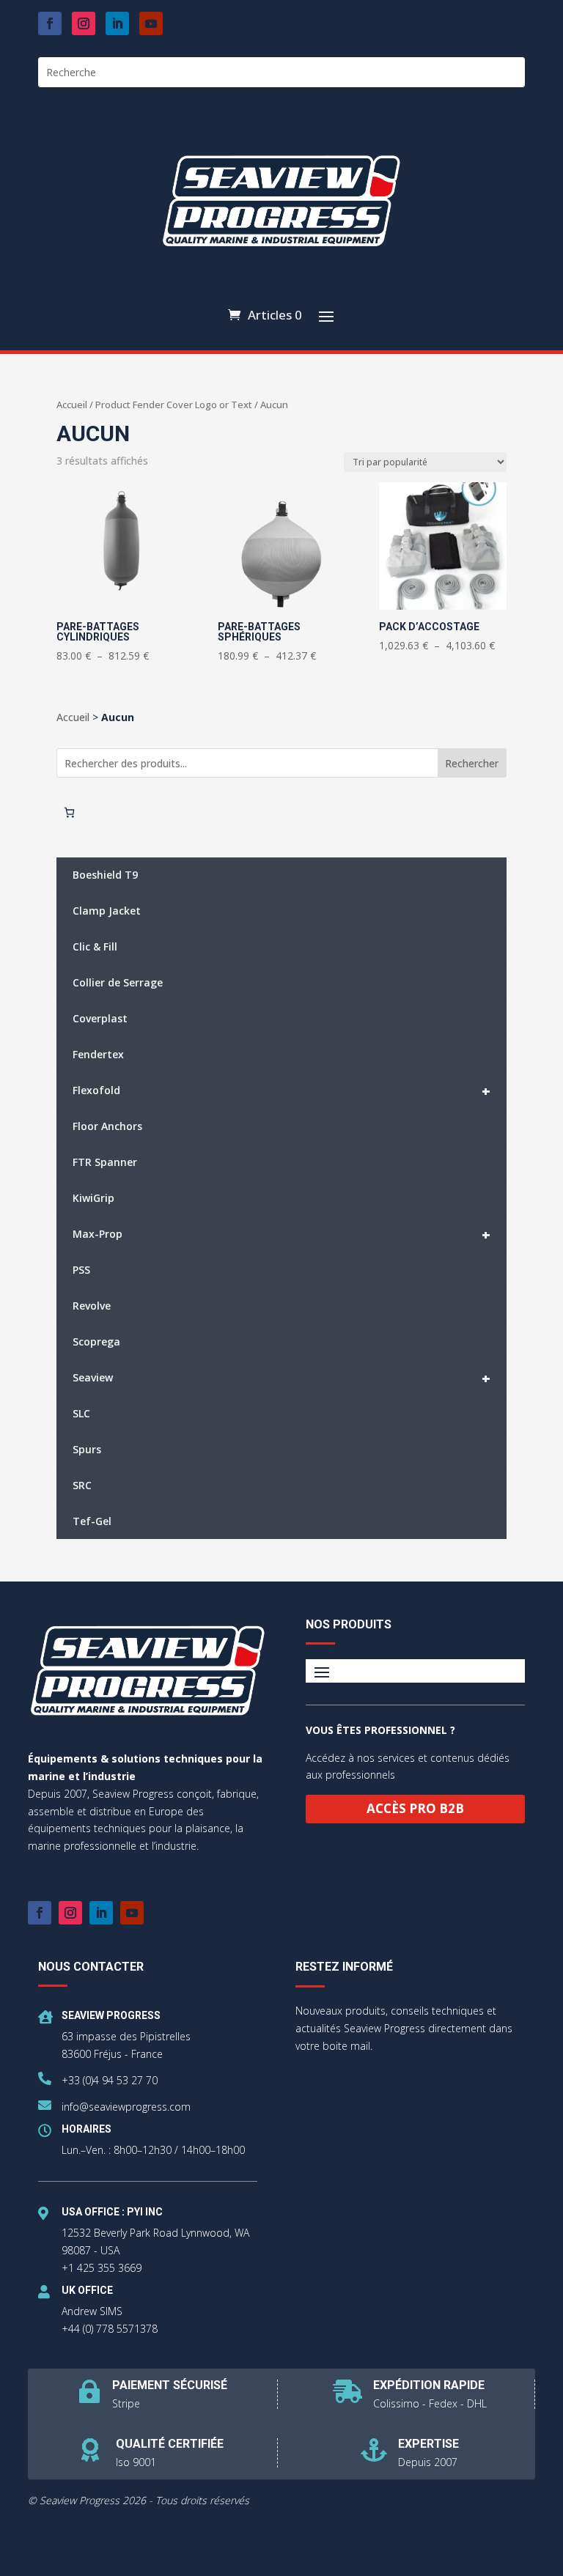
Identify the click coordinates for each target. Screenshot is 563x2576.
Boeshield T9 (105, 875)
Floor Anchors (107, 1126)
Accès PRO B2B (415, 1808)
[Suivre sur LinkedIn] (117, 23)
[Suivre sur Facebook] (50, 23)
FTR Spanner (105, 1162)
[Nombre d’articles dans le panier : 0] (69, 812)
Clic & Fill (95, 946)
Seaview (281, 1378)
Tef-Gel (92, 1521)
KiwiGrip (93, 1198)
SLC (81, 1413)
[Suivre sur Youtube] (151, 23)
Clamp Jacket (107, 911)
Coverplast (100, 1018)
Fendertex (98, 1054)
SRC (82, 1485)
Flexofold (281, 1091)
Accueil (72, 405)
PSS (81, 1270)
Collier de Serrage (118, 982)
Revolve (92, 1306)
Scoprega (96, 1341)
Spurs (87, 1449)
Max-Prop (281, 1235)
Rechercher (472, 763)
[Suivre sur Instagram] (84, 23)
